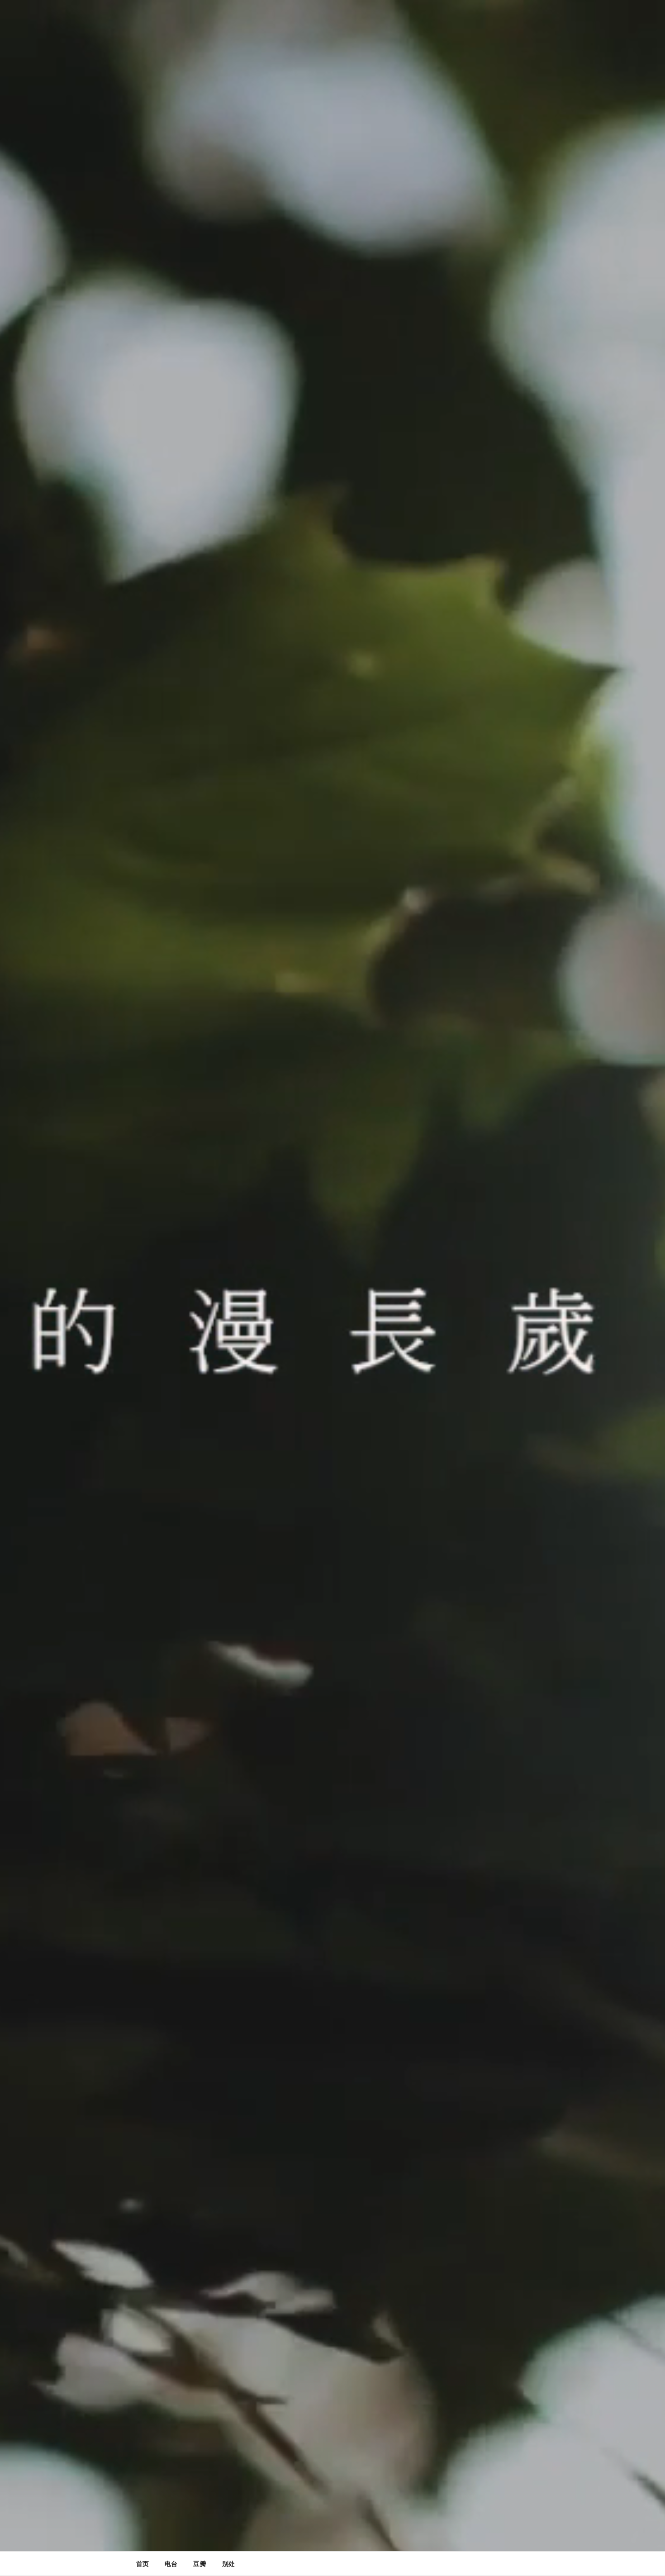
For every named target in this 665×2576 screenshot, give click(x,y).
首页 (142, 2564)
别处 (228, 2564)
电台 (171, 2564)
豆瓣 (199, 2564)
